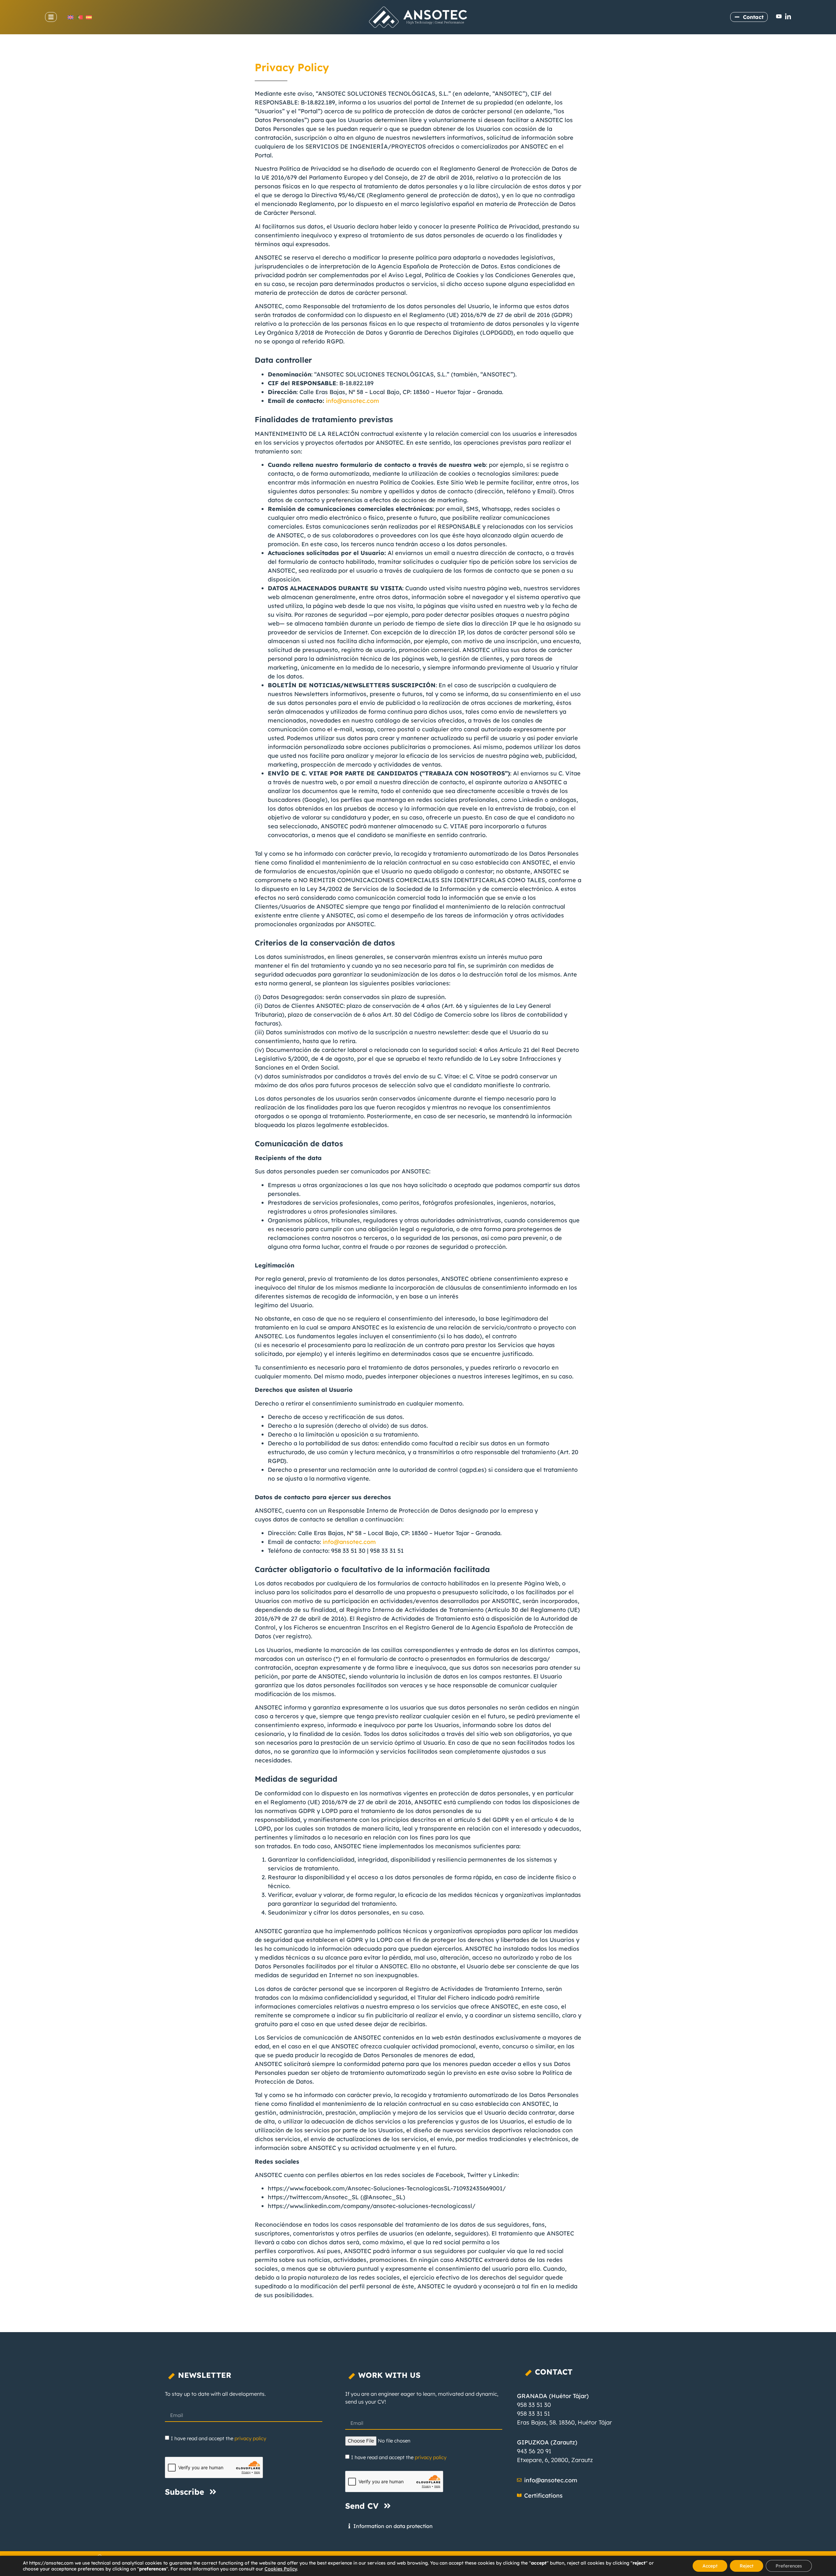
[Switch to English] (71, 17)
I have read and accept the (218, 2438)
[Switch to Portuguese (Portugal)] (80, 17)
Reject (747, 2566)
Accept (710, 2566)
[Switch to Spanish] (89, 17)
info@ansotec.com (353, 401)
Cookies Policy (281, 2569)
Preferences (789, 2566)
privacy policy (250, 2438)
